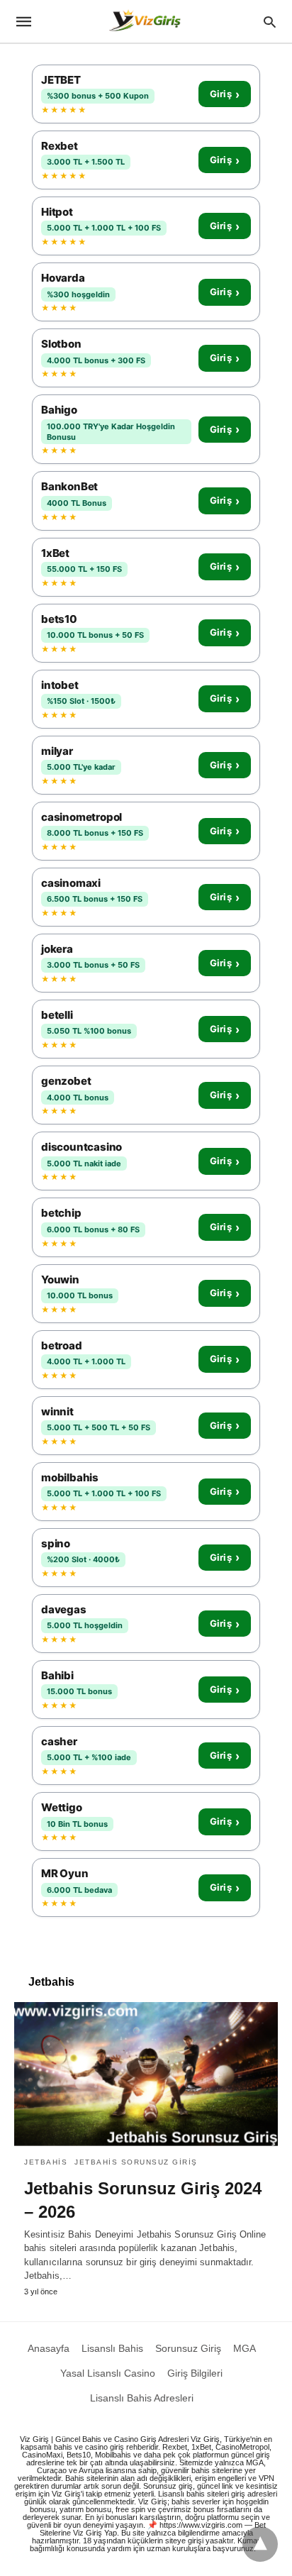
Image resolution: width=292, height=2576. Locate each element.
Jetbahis (46, 2162)
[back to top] (260, 2544)
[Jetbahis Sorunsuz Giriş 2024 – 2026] (146, 2074)
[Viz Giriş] (145, 22)
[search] (270, 22)
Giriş (225, 94)
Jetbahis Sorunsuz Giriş (136, 2162)
